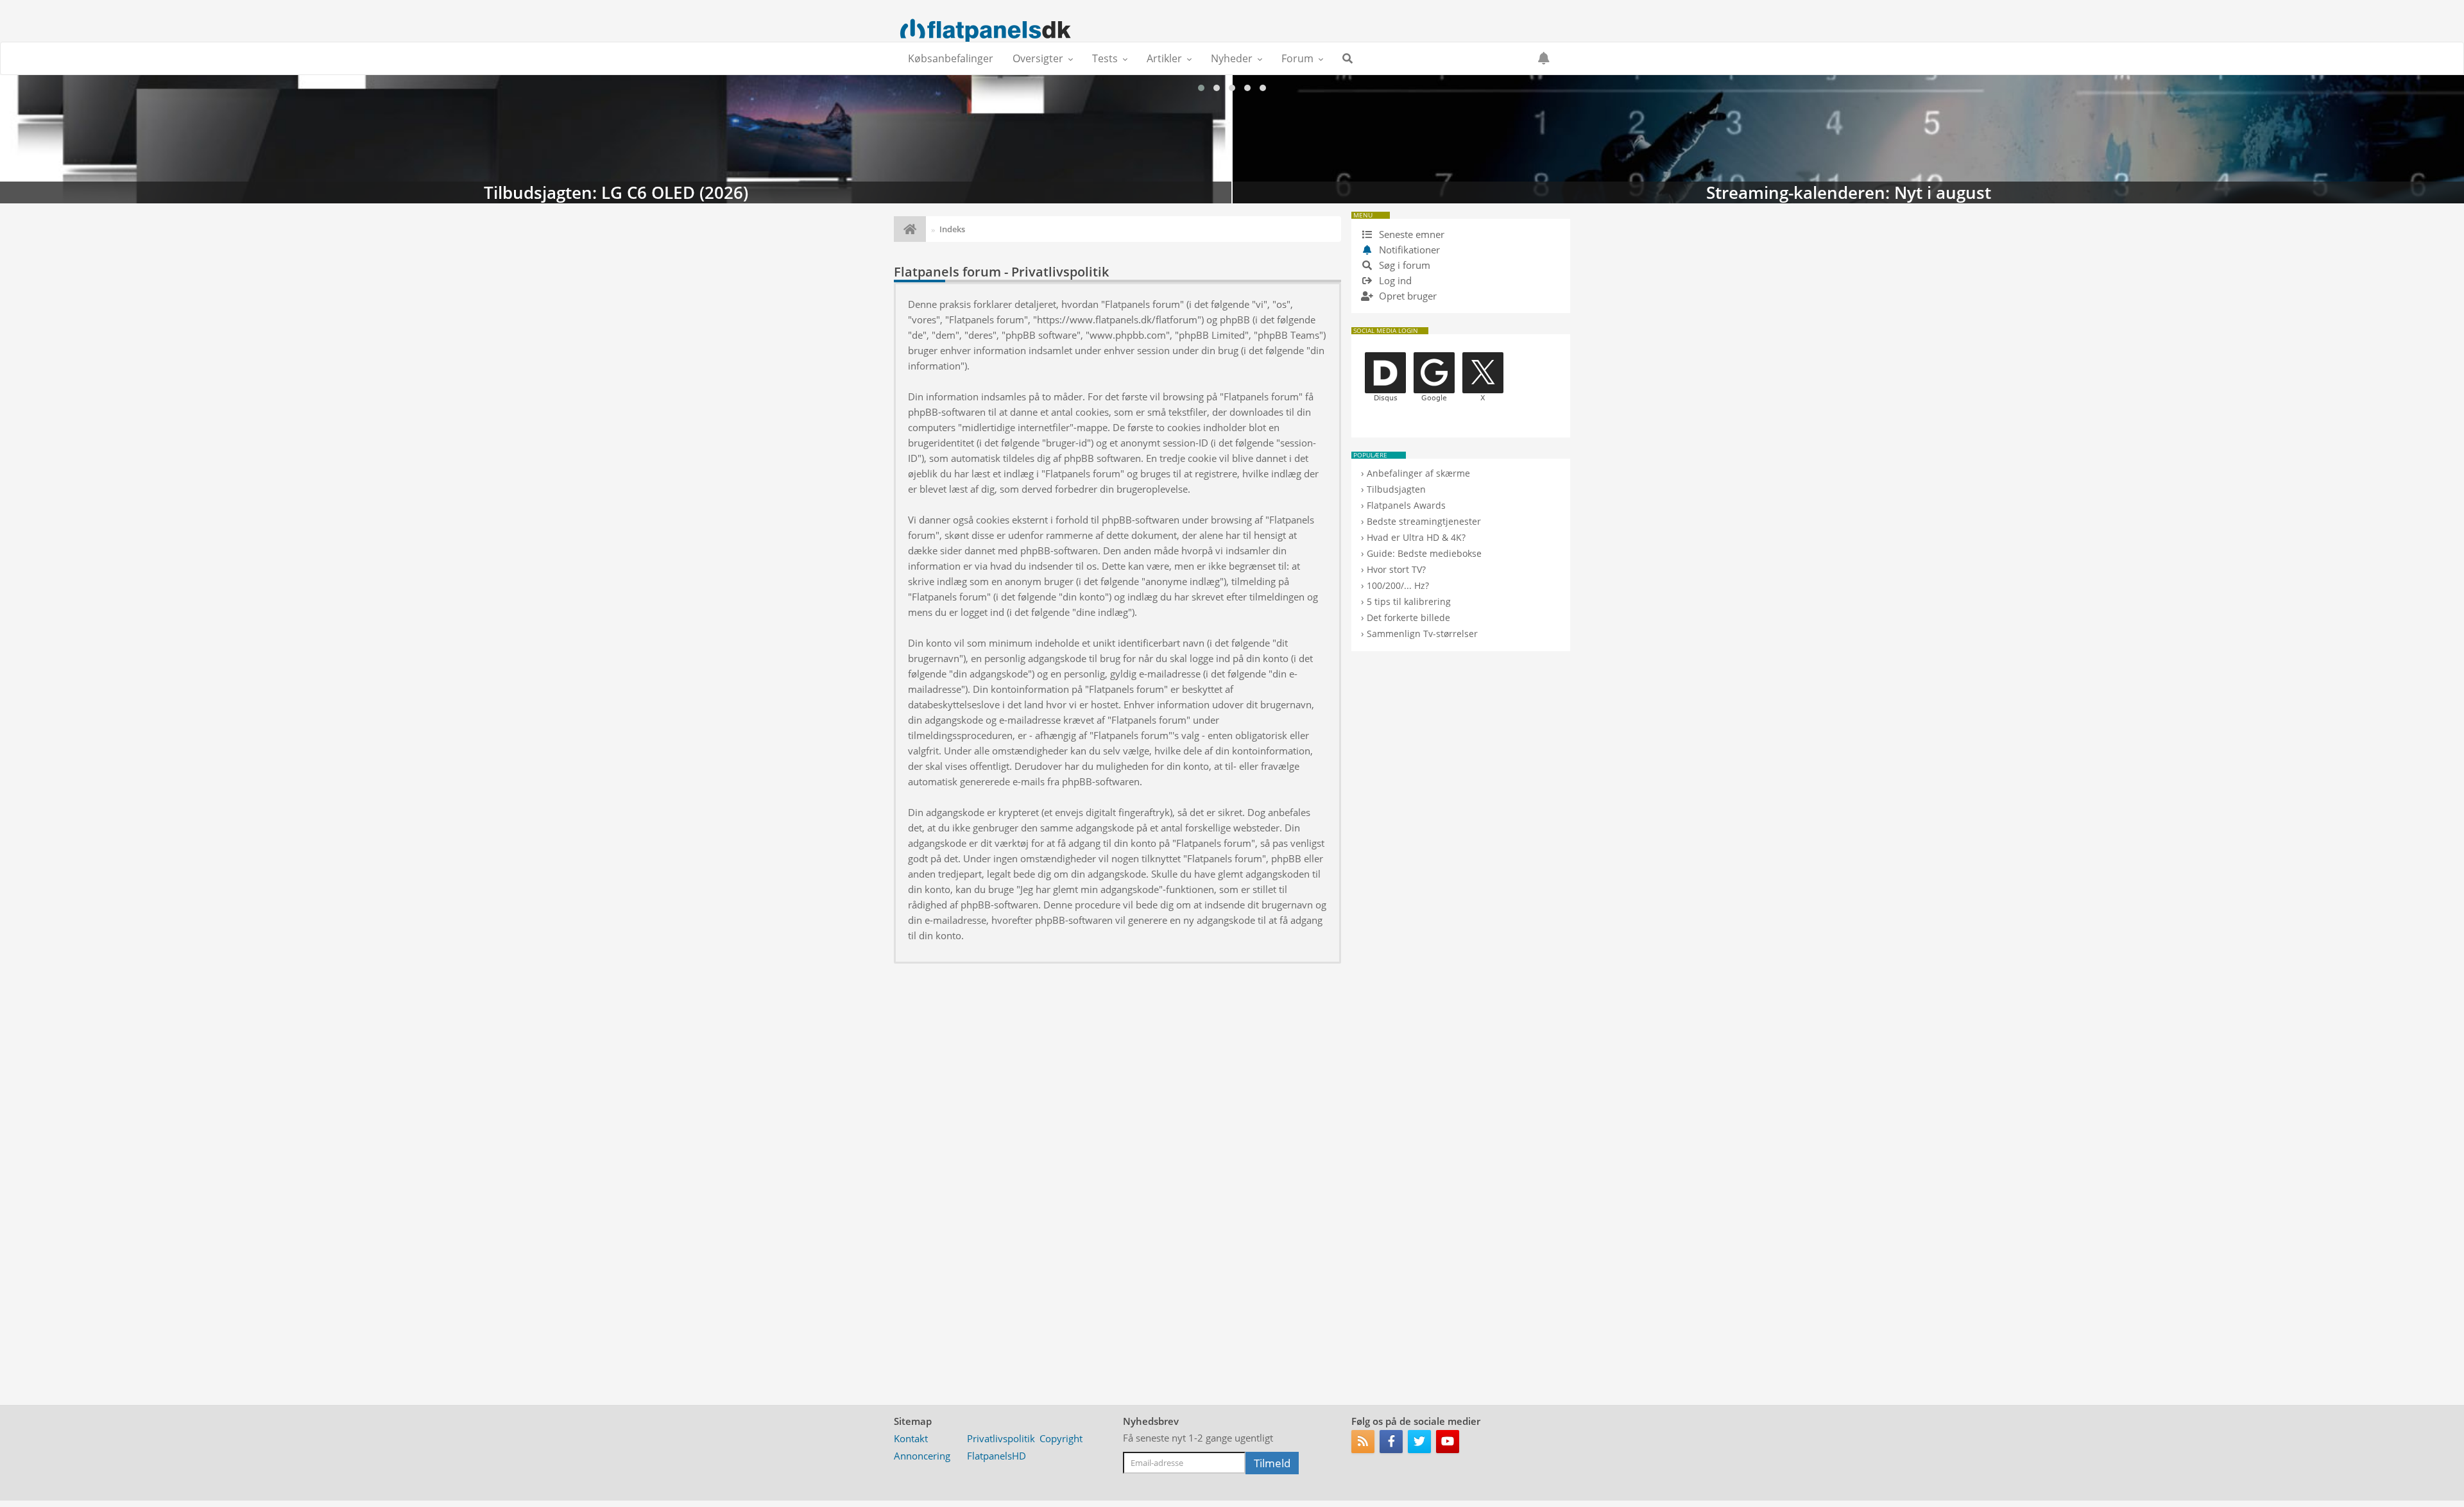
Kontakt (911, 1438)
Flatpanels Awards (1406, 505)
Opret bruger (1407, 296)
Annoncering (922, 1456)
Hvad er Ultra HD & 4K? (1416, 537)
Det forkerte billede (1408, 617)
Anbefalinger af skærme (1418, 473)
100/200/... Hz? (1398, 585)
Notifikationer (1409, 250)
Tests (1105, 58)
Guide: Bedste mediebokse (1424, 553)
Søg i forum (1403, 265)
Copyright (1061, 1438)
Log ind (1394, 280)
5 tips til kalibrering (1409, 601)
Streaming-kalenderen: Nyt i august (616, 139)
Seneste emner (1410, 234)
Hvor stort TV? (1396, 569)
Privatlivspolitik (1001, 1438)
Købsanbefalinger (951, 58)
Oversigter (1038, 58)
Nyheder (1232, 58)
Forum (1297, 58)
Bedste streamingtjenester (1424, 521)
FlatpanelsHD (997, 1456)
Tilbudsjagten (1396, 489)
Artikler (1164, 58)
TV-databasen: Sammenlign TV (1848, 139)
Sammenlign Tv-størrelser (1422, 634)
